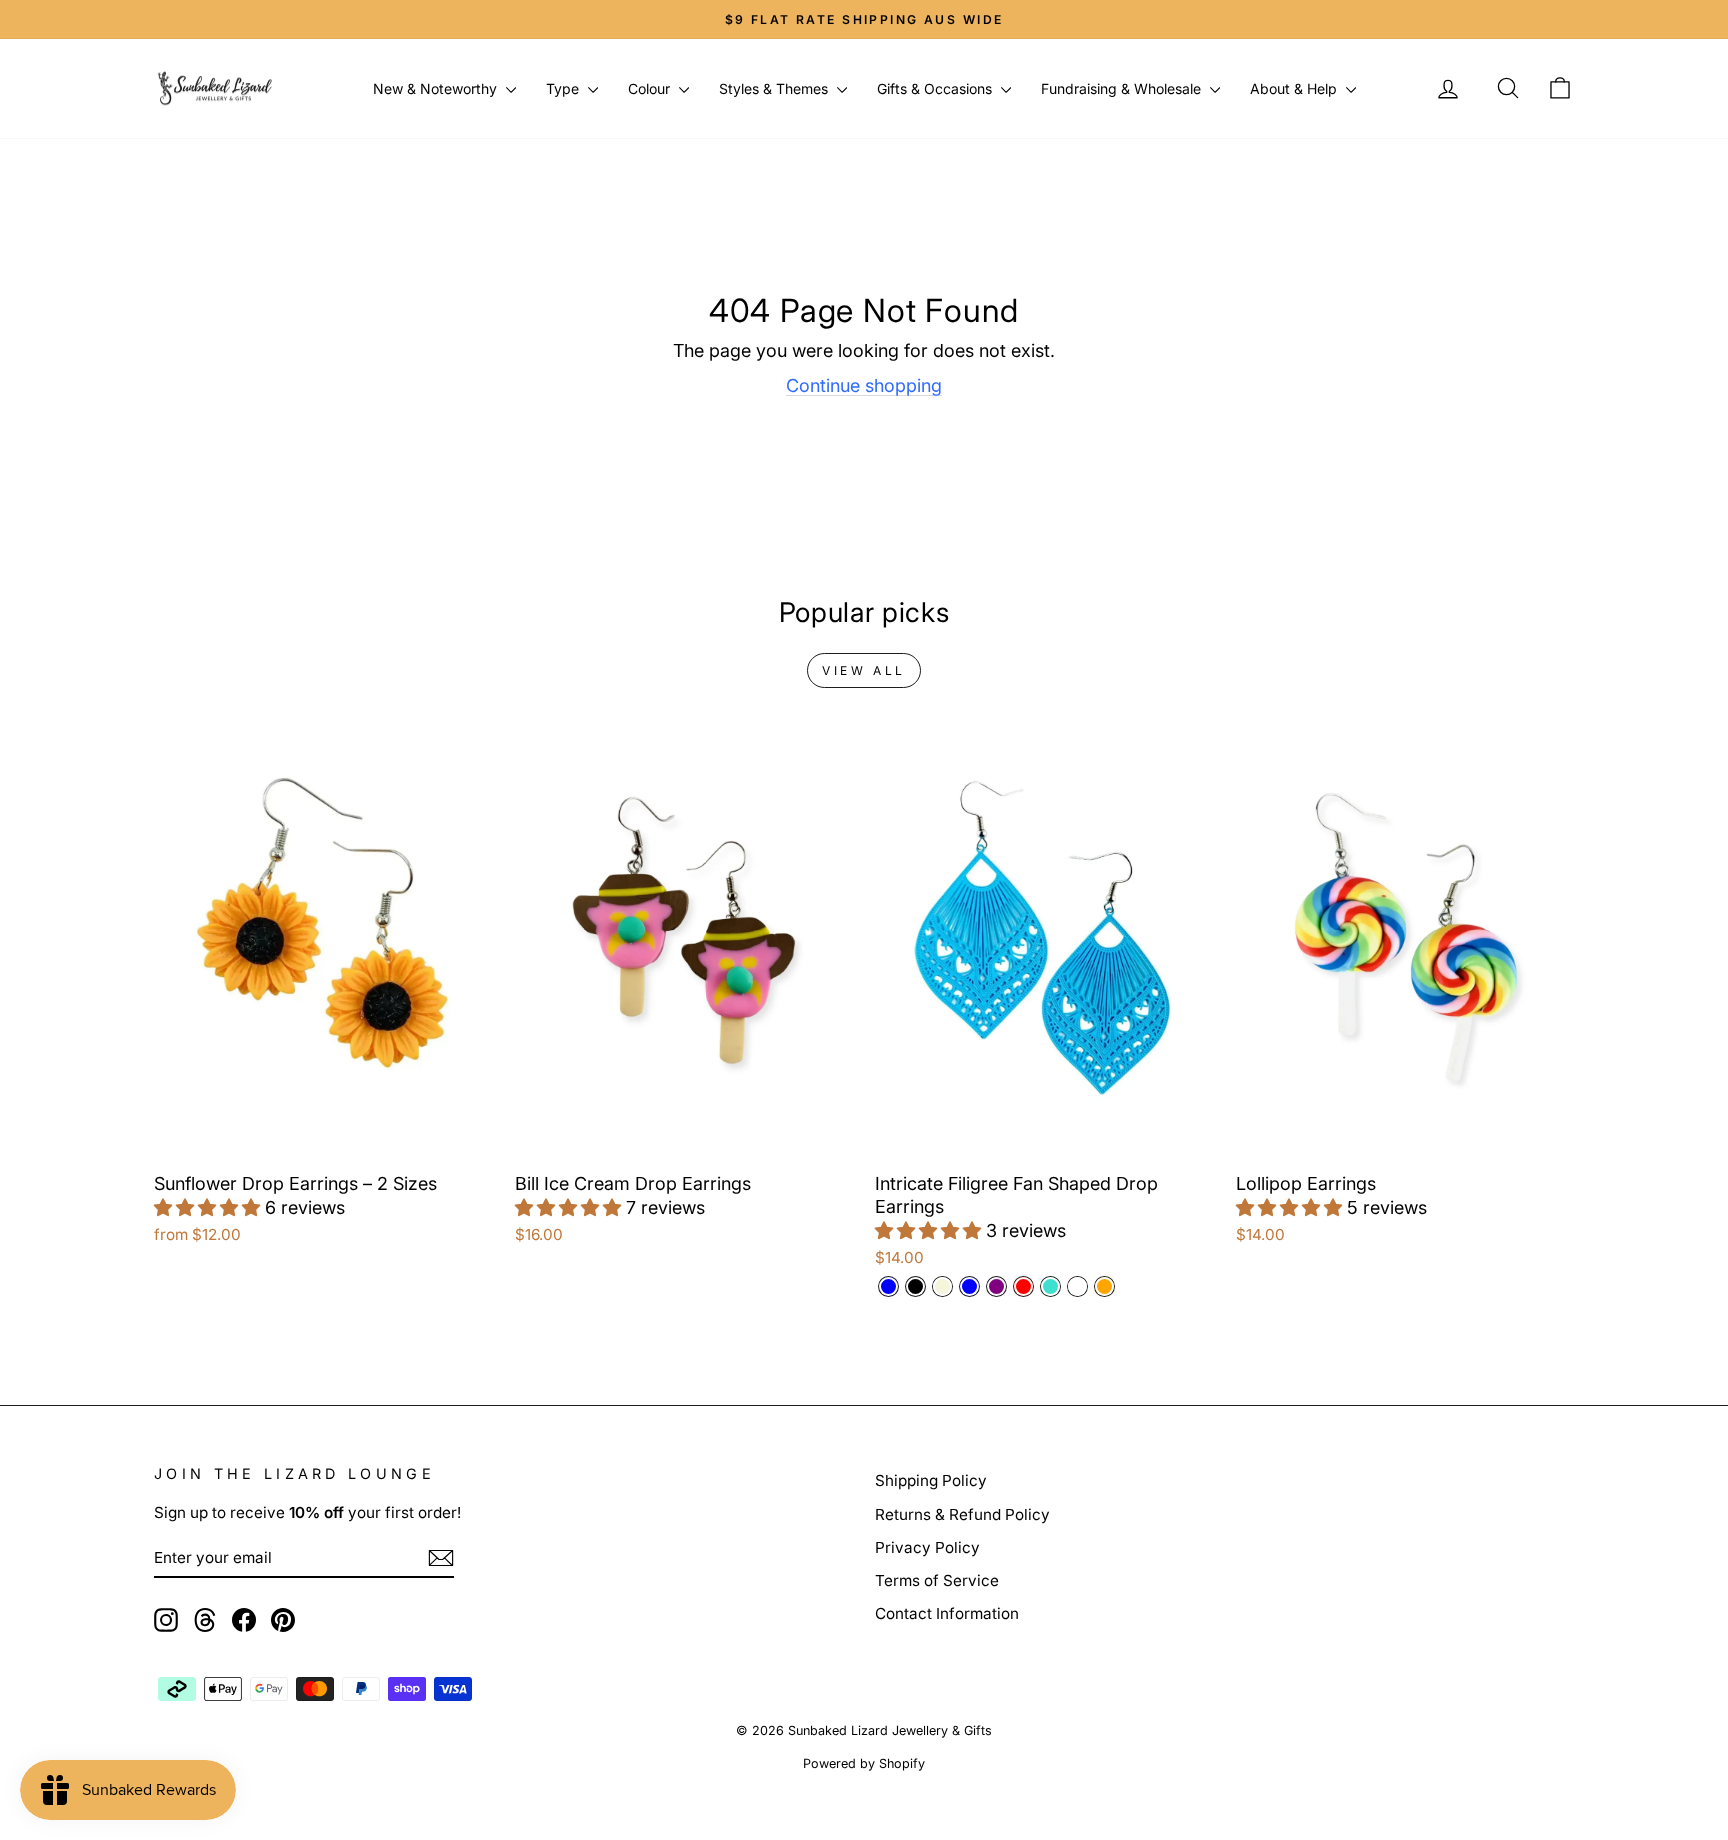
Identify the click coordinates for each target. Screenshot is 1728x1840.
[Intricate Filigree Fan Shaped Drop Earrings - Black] (915, 1286)
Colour (651, 88)
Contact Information (947, 1613)
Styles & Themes (775, 88)
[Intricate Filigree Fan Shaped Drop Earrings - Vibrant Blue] (888, 1286)
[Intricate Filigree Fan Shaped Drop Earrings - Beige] (942, 1286)
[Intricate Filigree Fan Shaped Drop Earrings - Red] (1023, 1286)
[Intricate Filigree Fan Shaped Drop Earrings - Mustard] (1077, 1286)
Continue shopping (864, 385)
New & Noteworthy (437, 88)
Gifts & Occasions (936, 88)
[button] (209, 1207)
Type (564, 88)
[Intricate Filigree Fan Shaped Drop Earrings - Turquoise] (1050, 1286)
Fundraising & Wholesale (1123, 88)
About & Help (1295, 88)
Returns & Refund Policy (962, 1514)
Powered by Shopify (864, 1763)
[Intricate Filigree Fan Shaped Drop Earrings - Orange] (1104, 1286)
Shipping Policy (931, 1480)
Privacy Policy (927, 1547)
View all (864, 670)
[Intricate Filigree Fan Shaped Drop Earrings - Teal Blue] (969, 1286)
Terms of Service (937, 1580)
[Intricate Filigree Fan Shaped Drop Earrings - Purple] (996, 1286)
